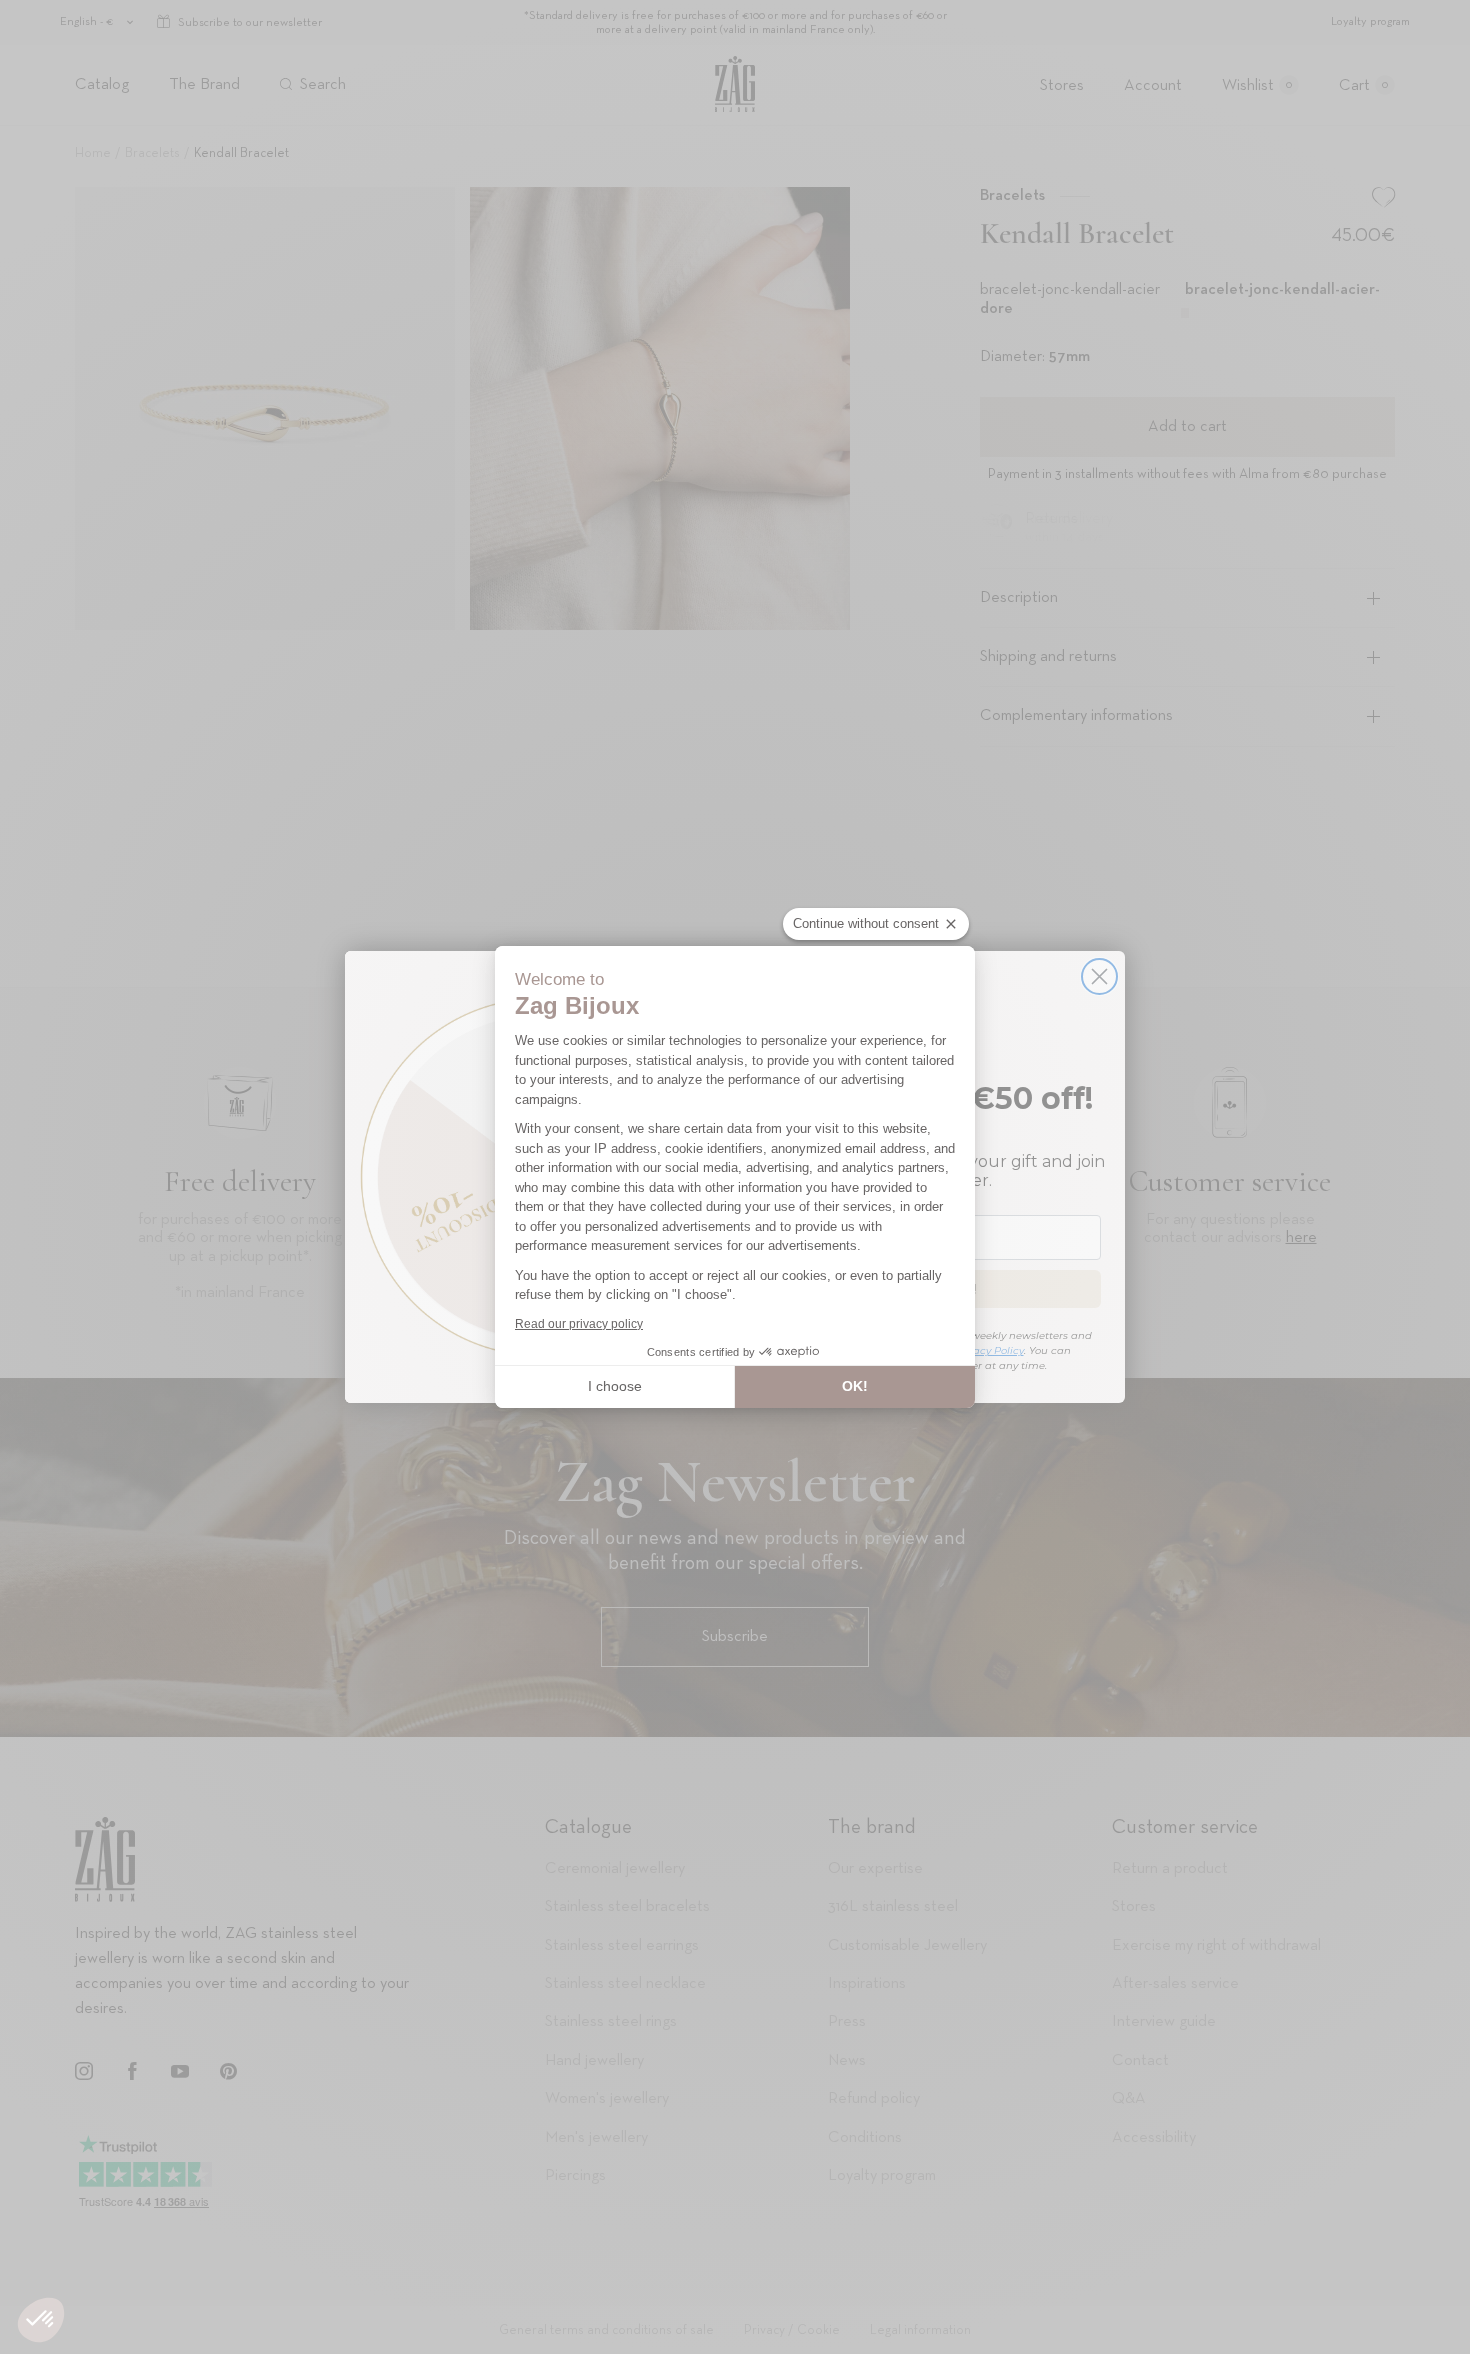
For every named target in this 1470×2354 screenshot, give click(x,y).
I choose (615, 1386)
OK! (855, 1386)
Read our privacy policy (579, 1324)
